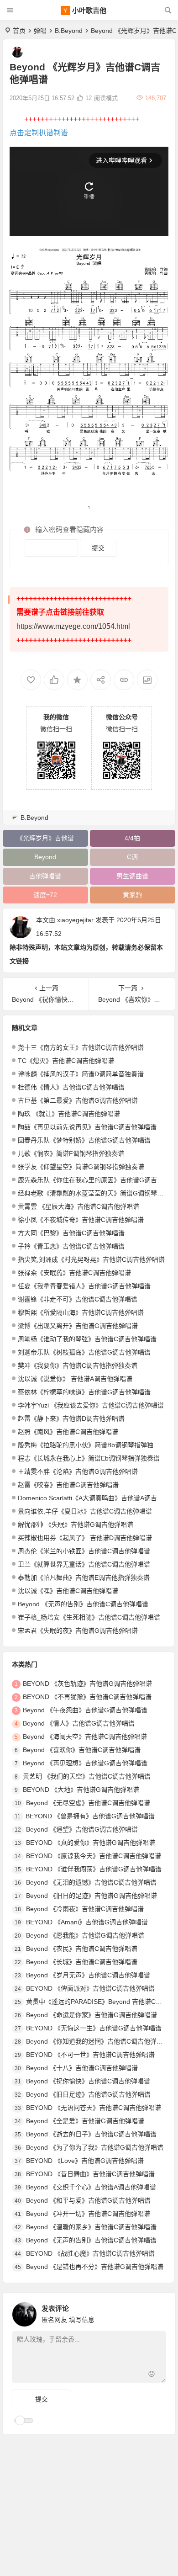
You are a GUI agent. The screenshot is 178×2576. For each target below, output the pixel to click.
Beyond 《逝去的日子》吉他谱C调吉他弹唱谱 (91, 2134)
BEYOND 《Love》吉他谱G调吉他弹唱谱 (85, 2161)
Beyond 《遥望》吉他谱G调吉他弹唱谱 (82, 1829)
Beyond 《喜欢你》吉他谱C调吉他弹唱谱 (82, 1750)
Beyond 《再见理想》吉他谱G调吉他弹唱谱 (85, 1763)
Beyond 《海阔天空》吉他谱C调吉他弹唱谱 (85, 1737)
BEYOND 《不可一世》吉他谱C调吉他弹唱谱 (90, 2055)
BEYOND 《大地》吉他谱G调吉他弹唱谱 (81, 1790)
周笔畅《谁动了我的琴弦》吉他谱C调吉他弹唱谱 (87, 1339)
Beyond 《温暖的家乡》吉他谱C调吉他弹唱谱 (91, 2227)
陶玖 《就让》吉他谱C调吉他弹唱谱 (69, 1114)
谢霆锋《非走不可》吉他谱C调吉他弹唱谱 (78, 1299)
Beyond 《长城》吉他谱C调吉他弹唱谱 (82, 1962)
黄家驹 (132, 895)
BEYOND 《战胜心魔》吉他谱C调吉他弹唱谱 (90, 2253)
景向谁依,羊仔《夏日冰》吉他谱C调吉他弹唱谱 (85, 1511)
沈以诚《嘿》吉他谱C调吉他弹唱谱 (68, 1591)
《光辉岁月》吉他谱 (45, 838)
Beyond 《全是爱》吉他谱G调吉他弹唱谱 (85, 2121)
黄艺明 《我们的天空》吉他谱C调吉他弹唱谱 (87, 1776)
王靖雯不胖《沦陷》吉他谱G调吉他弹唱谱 (78, 1471)
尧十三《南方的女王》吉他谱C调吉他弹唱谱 (81, 1047)
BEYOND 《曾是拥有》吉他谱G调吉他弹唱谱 (90, 1816)
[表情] (152, 2375)
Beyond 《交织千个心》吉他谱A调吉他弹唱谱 (91, 2187)
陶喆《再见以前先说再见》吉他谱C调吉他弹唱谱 (87, 1127)
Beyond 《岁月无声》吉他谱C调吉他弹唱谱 (88, 1975)
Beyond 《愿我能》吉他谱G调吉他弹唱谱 (85, 1935)
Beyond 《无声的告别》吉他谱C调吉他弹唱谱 (83, 1604)
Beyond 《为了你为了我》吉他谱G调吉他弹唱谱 (95, 2147)
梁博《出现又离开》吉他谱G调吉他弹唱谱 (78, 1326)
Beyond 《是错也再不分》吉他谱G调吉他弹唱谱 (95, 2267)
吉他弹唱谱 (45, 876)
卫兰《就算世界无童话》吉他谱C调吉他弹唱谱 (84, 1564)
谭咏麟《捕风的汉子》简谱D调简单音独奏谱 (81, 1074)
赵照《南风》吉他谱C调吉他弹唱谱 (68, 1432)
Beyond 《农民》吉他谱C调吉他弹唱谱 (82, 1949)
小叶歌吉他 (89, 10)
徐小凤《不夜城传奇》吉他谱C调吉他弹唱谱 (81, 1220)
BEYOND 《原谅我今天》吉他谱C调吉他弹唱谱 (94, 1856)
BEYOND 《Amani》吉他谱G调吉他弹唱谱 (87, 1922)
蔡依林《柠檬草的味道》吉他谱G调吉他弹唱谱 (84, 1392)
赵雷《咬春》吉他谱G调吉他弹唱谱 (68, 1485)
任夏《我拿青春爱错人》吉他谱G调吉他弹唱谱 (84, 1286)
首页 (19, 31)
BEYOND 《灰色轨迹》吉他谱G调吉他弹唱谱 (87, 1684)
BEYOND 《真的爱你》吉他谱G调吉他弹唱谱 (91, 1843)
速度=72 (45, 895)
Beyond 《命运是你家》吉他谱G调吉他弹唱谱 (92, 2015)
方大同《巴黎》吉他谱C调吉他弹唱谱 (71, 1233)
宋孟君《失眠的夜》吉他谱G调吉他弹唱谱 (78, 1631)
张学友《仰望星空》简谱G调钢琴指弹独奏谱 (81, 1167)
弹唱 (40, 31)
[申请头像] (157, 2312)
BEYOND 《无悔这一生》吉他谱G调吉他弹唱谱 (94, 2028)
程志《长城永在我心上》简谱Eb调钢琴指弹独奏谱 (89, 1458)
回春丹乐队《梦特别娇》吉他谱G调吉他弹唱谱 (84, 1140)
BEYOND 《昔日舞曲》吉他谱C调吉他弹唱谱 (90, 2174)
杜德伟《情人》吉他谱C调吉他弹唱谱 (71, 1087)
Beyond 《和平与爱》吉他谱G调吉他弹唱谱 (88, 2200)
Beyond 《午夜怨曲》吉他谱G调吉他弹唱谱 (85, 1710)
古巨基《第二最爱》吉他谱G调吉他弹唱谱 (78, 1100)
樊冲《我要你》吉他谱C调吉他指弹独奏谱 (78, 1365)
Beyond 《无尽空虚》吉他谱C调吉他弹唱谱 (88, 1803)
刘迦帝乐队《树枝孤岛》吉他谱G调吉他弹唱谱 (84, 1352)
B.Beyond (69, 31)
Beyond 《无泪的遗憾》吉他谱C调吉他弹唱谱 (91, 1882)
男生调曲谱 (132, 876)
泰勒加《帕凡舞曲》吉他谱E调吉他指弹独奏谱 (84, 1577)
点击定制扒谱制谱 (39, 133)
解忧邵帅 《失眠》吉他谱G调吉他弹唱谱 (76, 1524)
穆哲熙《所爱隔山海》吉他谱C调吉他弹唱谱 (81, 1312)
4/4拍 (132, 838)
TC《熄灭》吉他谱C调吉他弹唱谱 (66, 1061)
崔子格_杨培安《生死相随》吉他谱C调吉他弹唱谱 (89, 1617)
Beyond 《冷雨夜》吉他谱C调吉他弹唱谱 (85, 1909)
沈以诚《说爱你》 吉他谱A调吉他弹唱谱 (75, 1379)
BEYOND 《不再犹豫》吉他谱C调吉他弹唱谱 (87, 1697)
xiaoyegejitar (75, 920)
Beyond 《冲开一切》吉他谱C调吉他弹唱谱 (88, 2214)
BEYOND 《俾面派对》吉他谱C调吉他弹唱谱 (90, 1988)
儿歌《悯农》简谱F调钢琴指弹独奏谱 (71, 1153)
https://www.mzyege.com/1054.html (73, 626)
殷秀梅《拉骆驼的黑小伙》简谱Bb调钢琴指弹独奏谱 (92, 1445)
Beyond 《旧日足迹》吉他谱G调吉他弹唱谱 (88, 2094)
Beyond (45, 857)
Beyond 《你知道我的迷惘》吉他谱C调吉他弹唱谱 (98, 2041)
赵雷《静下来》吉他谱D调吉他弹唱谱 (71, 1418)
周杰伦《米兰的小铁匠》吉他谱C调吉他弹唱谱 (84, 1551)
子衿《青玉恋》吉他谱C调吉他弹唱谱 (71, 1246)
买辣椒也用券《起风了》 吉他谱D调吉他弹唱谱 (85, 1538)
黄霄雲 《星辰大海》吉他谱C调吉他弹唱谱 (79, 1206)
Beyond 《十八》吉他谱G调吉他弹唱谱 (82, 2068)
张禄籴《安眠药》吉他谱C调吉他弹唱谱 (74, 1273)
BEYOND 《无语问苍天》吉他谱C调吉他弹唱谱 (94, 2108)
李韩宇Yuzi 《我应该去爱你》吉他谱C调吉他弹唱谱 (91, 1405)
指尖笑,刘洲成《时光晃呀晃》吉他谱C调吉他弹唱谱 (91, 1259)
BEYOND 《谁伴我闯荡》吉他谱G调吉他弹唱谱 (94, 1869)
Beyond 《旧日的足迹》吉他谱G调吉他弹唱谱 (92, 1896)
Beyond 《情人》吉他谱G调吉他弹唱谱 (79, 1723)
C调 (132, 857)
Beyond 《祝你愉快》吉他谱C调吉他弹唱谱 (88, 2081)
